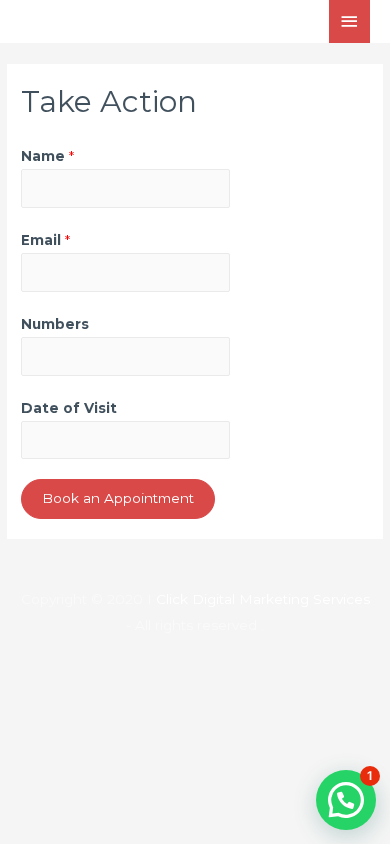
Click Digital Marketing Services (263, 599)
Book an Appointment (118, 498)
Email (45, 240)
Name (47, 156)
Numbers (55, 324)
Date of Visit (69, 408)
